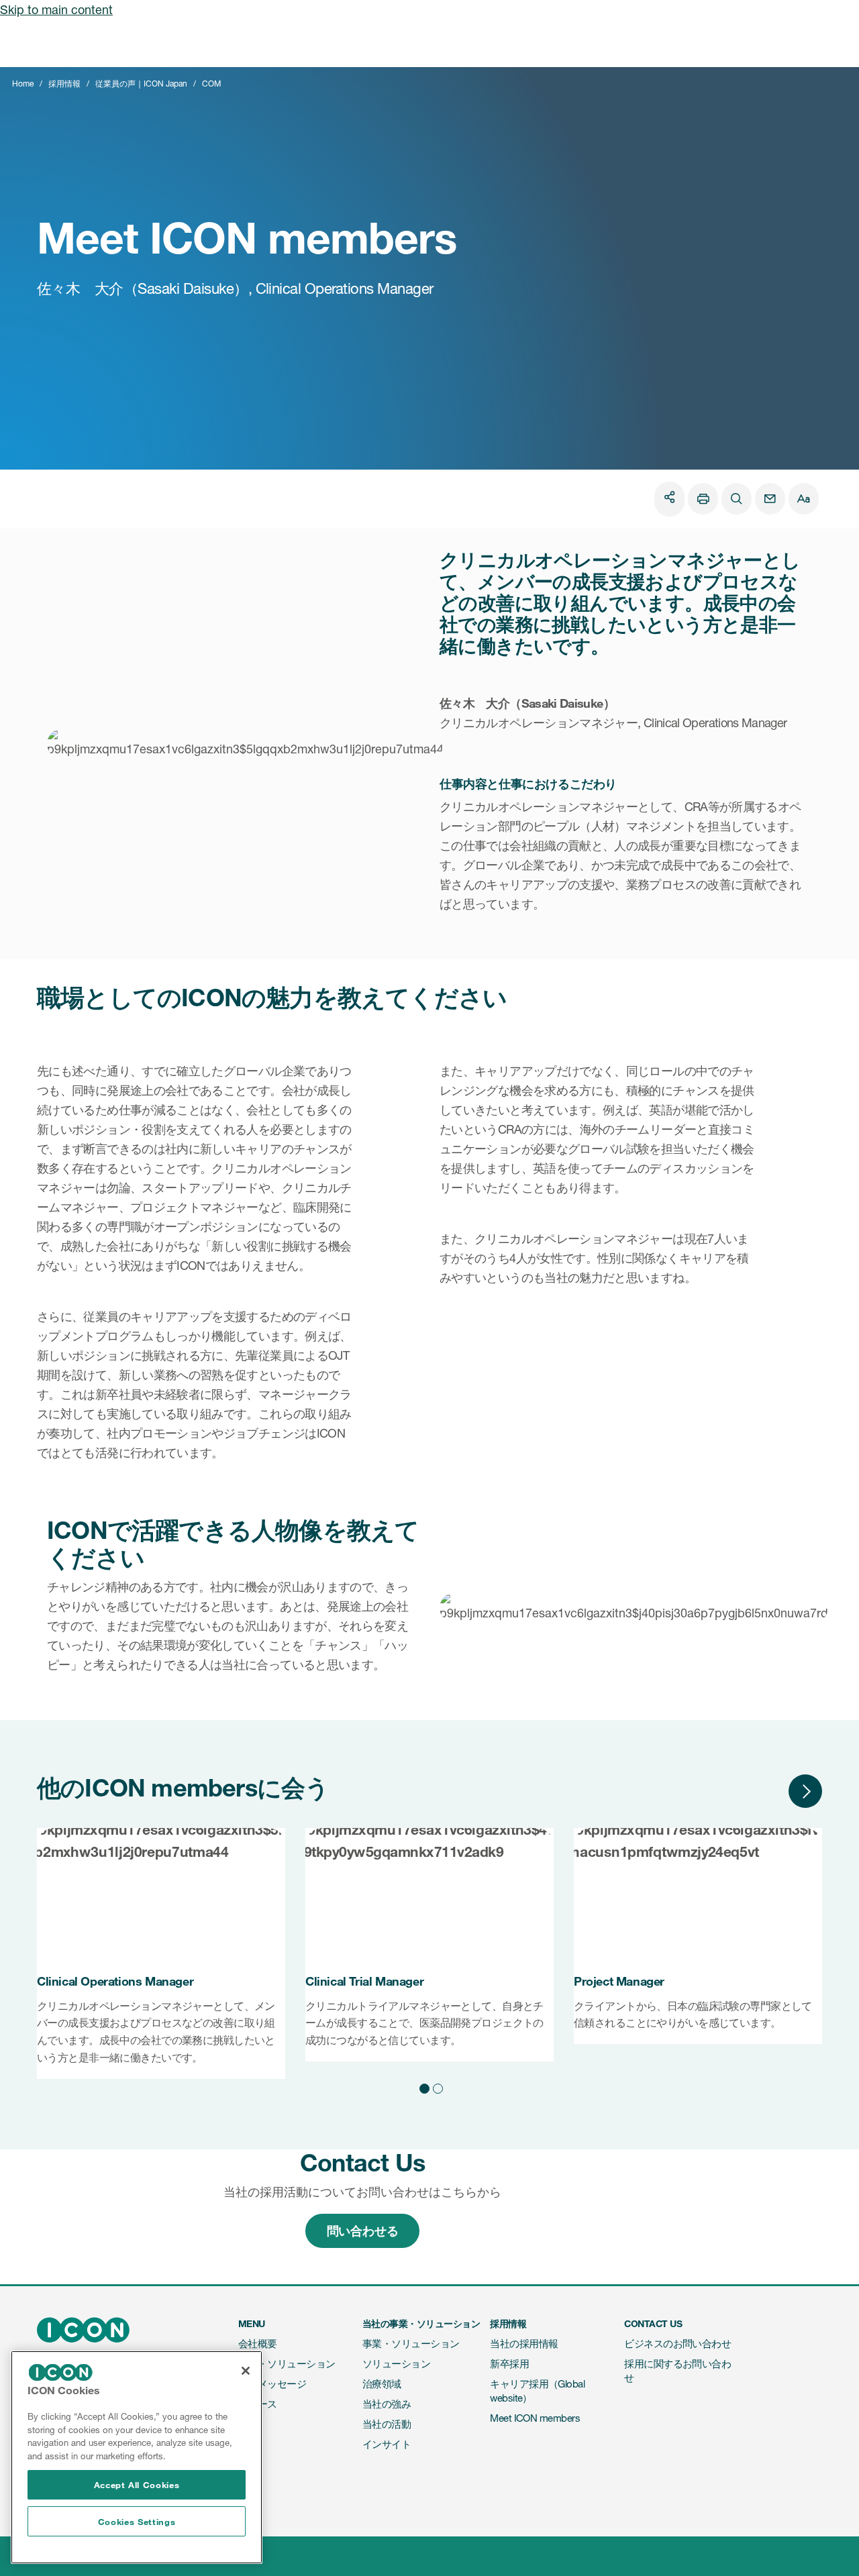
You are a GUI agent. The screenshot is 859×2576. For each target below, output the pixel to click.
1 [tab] (423, 2086)
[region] (137, 2457)
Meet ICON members (535, 2418)
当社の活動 (387, 2424)
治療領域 (382, 2384)
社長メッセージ (272, 2384)
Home (23, 84)
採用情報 (64, 84)
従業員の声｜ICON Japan (141, 84)
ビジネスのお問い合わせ (677, 2344)
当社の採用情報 (524, 2344)
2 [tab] (436, 2086)
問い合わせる (363, 2231)
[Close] (246, 2371)
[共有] (669, 497)
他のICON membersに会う (183, 1787)
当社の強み (387, 2404)
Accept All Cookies (137, 2485)
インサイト (387, 2444)
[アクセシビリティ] (804, 499)
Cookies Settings (137, 2522)
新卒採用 (509, 2364)
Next (805, 1791)
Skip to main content (56, 9)
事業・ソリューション (287, 2364)
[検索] (737, 499)
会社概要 (258, 2344)
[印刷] (703, 499)
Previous (765, 1791)
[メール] (770, 499)
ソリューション (396, 2364)
